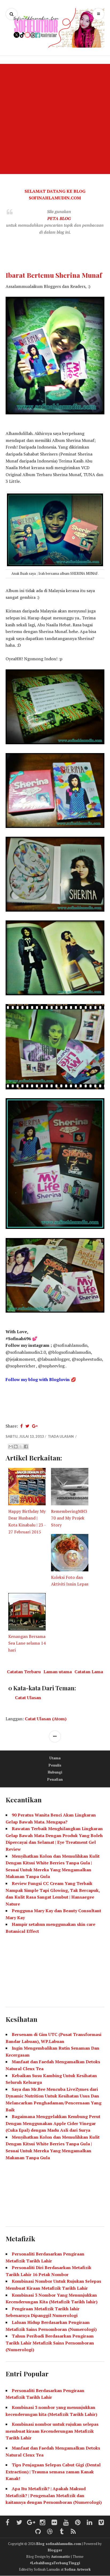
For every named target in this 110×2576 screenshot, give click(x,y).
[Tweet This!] (27, 1426)
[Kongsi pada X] (21, 1447)
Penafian (55, 1779)
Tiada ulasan (61, 1436)
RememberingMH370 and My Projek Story (69, 1518)
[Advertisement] (55, 119)
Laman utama (58, 1672)
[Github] (38, 2532)
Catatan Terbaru (24, 1672)
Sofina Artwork (78, 2569)
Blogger (55, 2550)
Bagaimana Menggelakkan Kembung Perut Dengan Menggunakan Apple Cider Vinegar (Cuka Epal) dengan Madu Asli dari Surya (53, 2123)
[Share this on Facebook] (21, 1426)
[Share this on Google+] (35, 1426)
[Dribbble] (50, 2532)
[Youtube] (66, 2523)
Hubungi (55, 1772)
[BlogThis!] (16, 1447)
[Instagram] (43, 2523)
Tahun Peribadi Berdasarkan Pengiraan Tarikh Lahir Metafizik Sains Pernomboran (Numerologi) (50, 2343)
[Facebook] (7, 2523)
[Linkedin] (90, 2523)
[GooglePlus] (31, 2523)
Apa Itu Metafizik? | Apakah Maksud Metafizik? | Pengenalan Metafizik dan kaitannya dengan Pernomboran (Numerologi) (54, 2495)
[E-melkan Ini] (11, 1447)
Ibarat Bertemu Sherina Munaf (54, 275)
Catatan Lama (89, 1672)
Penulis (55, 1765)
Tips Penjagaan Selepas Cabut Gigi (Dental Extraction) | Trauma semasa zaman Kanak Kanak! (53, 2472)
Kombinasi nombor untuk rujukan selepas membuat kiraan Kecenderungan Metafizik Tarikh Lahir (52, 2431)
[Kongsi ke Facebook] (26, 1447)
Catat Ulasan (28, 1698)
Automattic (61, 2556)
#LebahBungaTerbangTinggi (55, 2563)
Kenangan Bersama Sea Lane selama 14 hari (27, 1643)
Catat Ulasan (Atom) (46, 1719)
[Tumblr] (62, 2532)
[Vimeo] (101, 2523)
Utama (55, 1758)
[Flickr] (54, 2523)
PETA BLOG (59, 218)
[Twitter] (19, 2523)
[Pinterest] (78, 2523)
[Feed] (73, 2532)
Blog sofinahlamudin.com (59, 2544)
